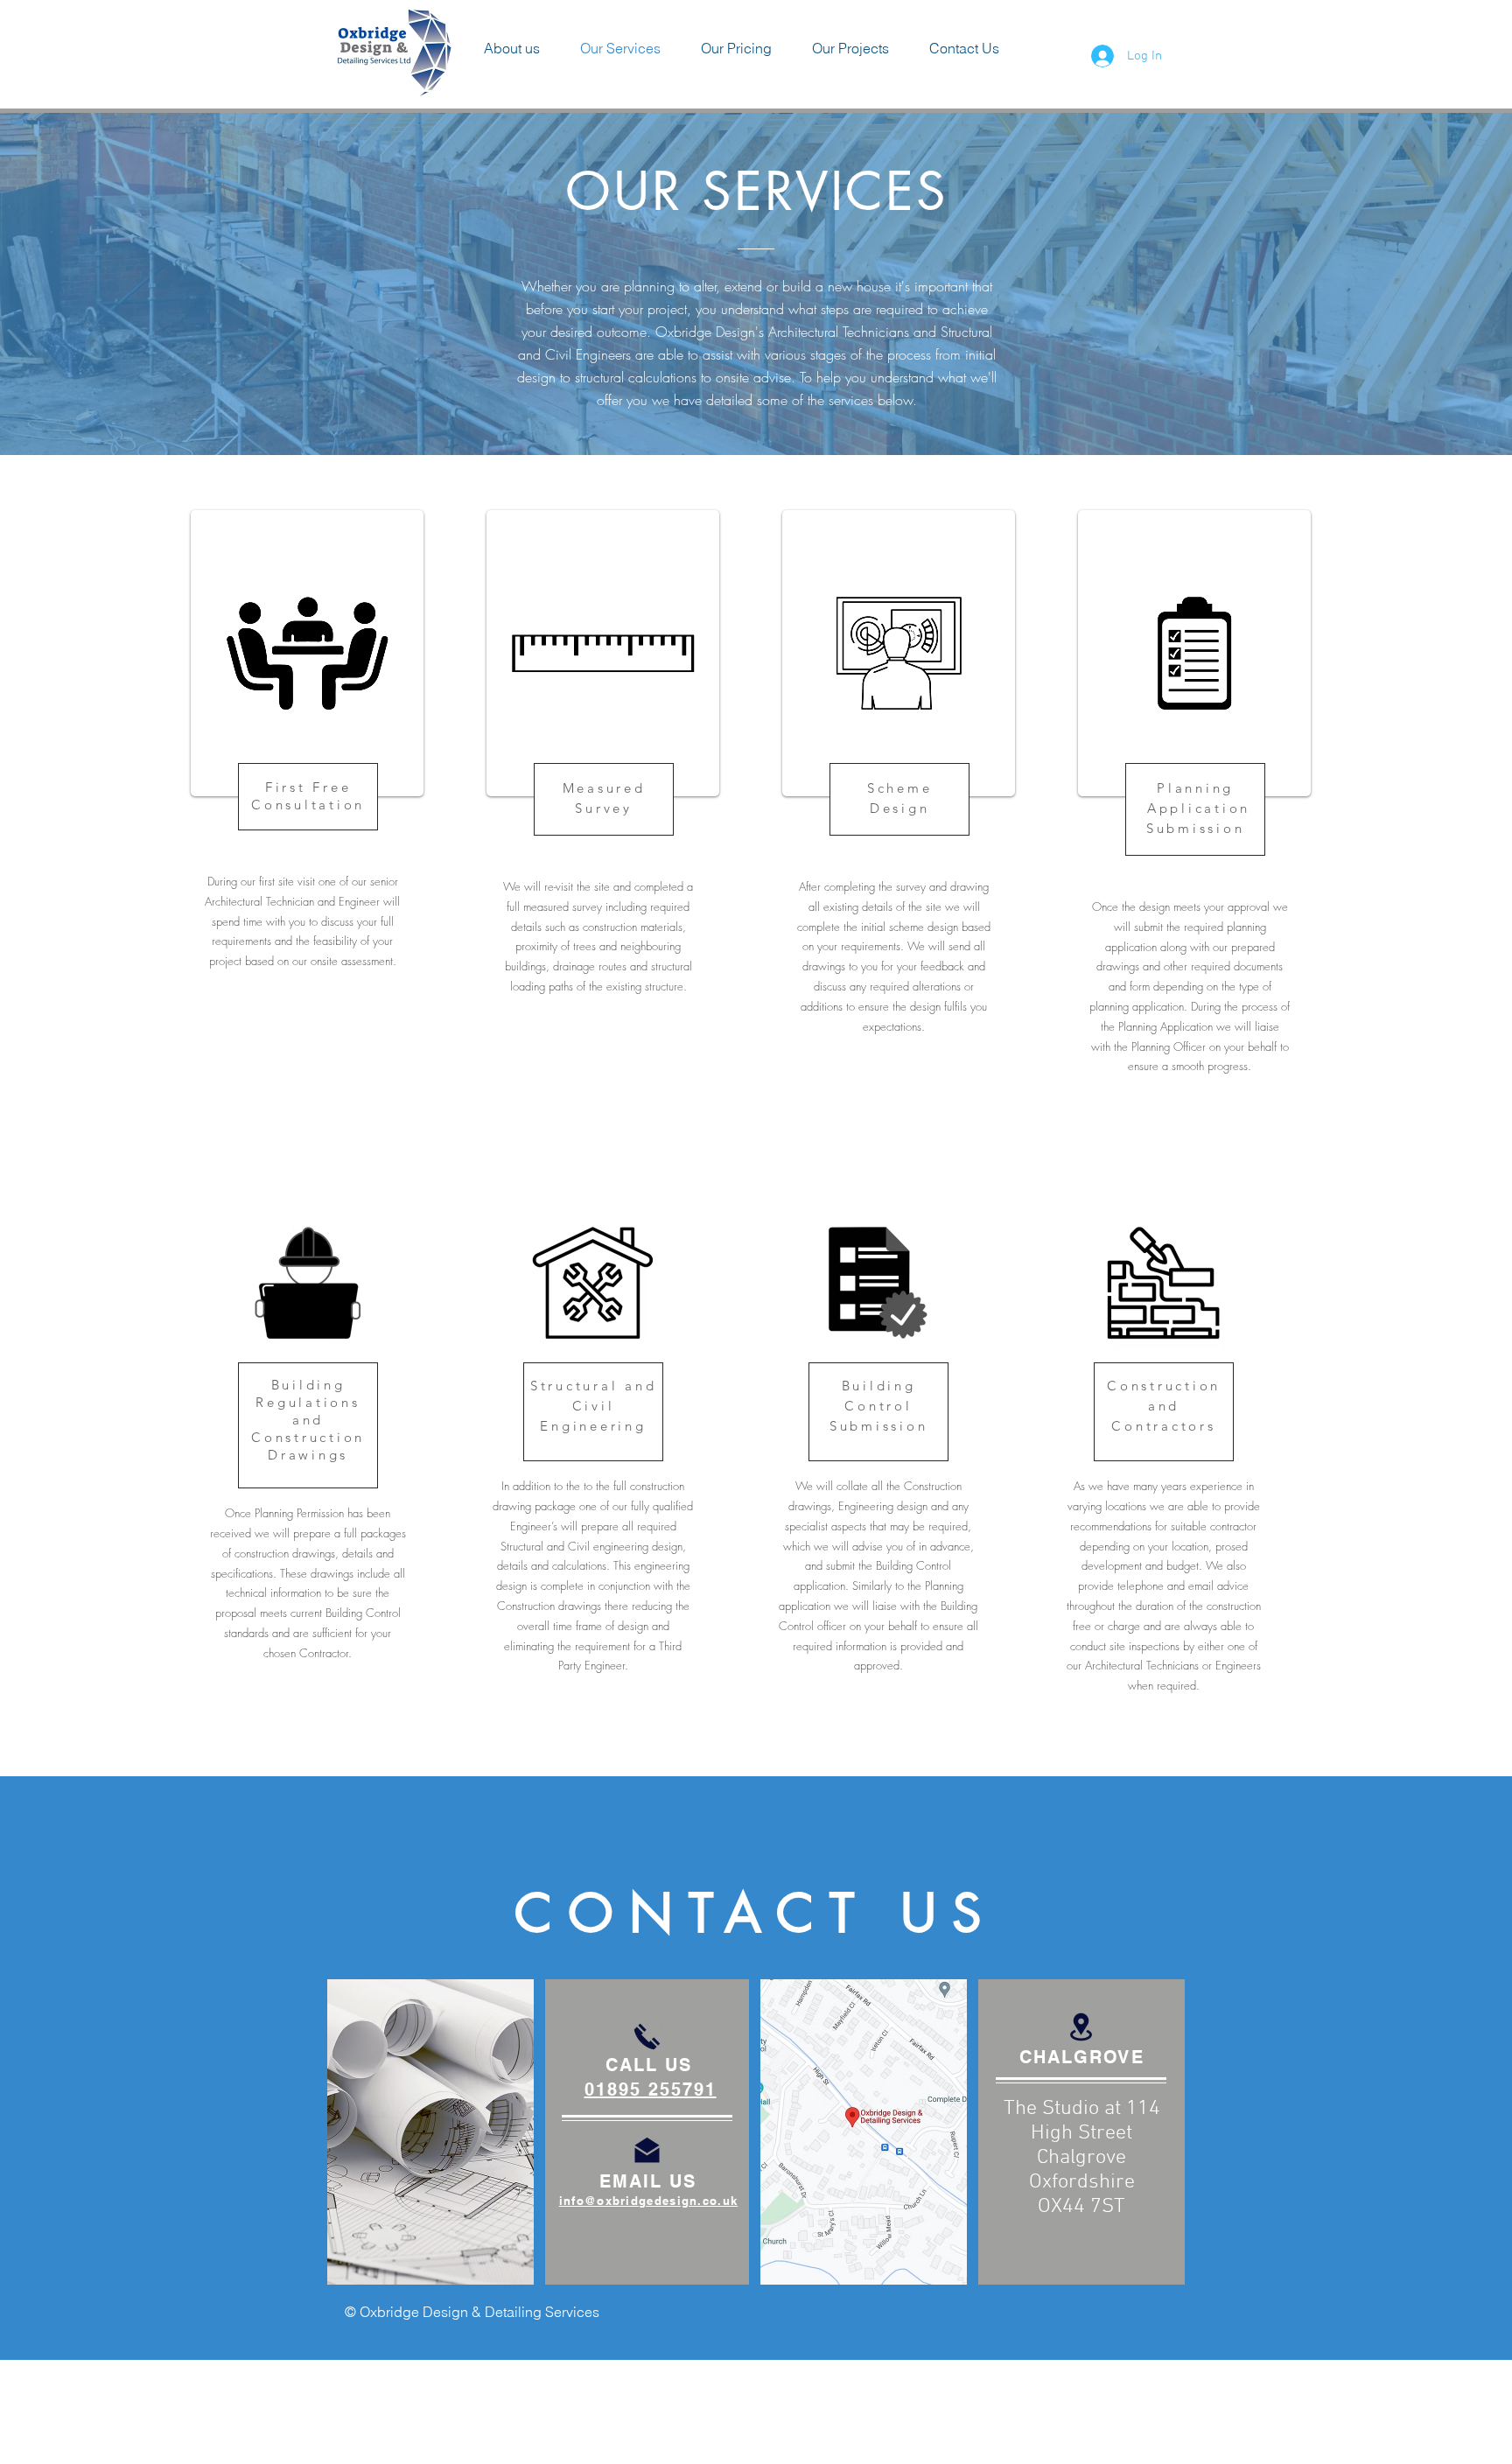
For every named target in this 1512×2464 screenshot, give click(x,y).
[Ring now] (647, 2037)
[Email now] (647, 2150)
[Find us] (1081, 2027)
